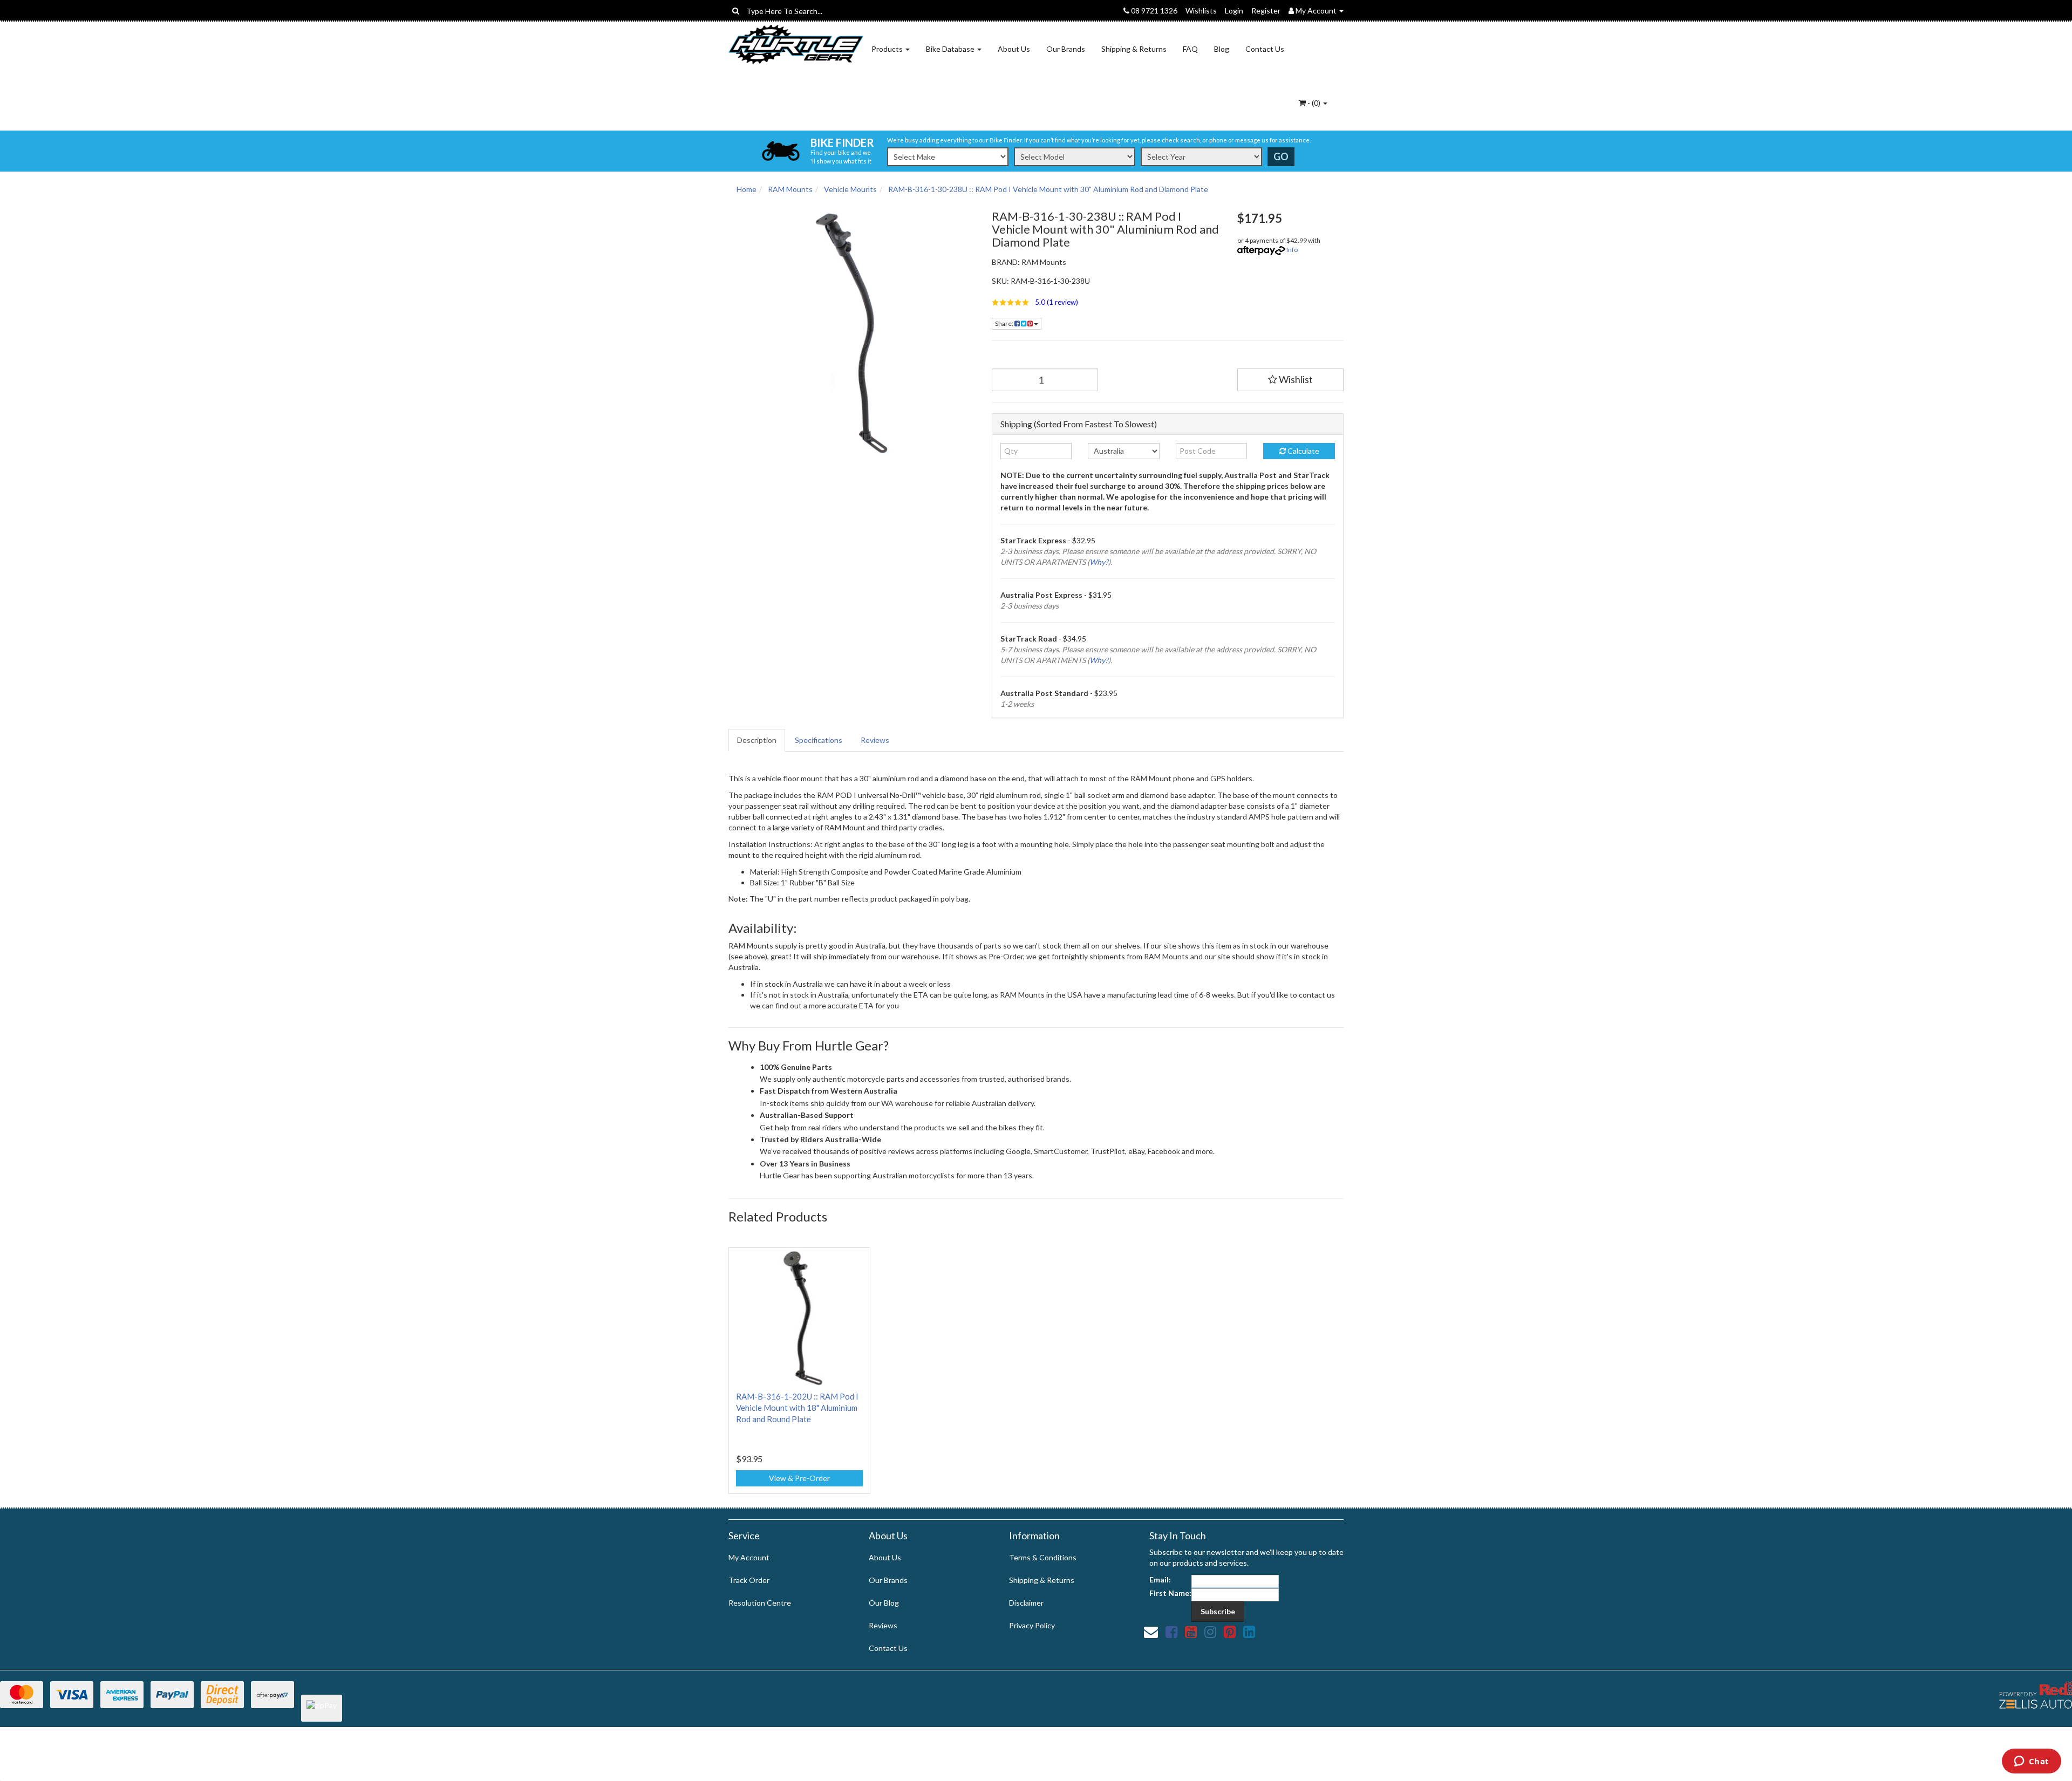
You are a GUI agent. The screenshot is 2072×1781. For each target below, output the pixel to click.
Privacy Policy (1032, 1625)
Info (1292, 250)
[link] (1171, 1632)
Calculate (1303, 451)
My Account (749, 1557)
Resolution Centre (760, 1603)
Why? (1099, 562)
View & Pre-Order (799, 1478)
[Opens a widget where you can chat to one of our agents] (2031, 1762)
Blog (1222, 49)
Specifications (819, 740)
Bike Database (951, 49)
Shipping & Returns (1134, 49)
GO (1281, 156)
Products (888, 49)
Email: (1160, 1579)
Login (1234, 11)
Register (1266, 11)
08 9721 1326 (1153, 11)
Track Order (749, 1580)
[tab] (757, 740)
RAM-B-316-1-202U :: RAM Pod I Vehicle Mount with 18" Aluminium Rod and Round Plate (797, 1408)
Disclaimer (1026, 1603)
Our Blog (884, 1603)
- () (1314, 103)
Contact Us (1265, 49)
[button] (1106, 302)
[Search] (736, 11)
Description (757, 740)
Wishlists (1201, 11)
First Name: (1170, 1593)
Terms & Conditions (1043, 1557)
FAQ (1190, 49)
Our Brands (1066, 49)
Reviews (875, 740)
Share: (1005, 323)
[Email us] (1151, 1632)
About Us (1014, 49)
